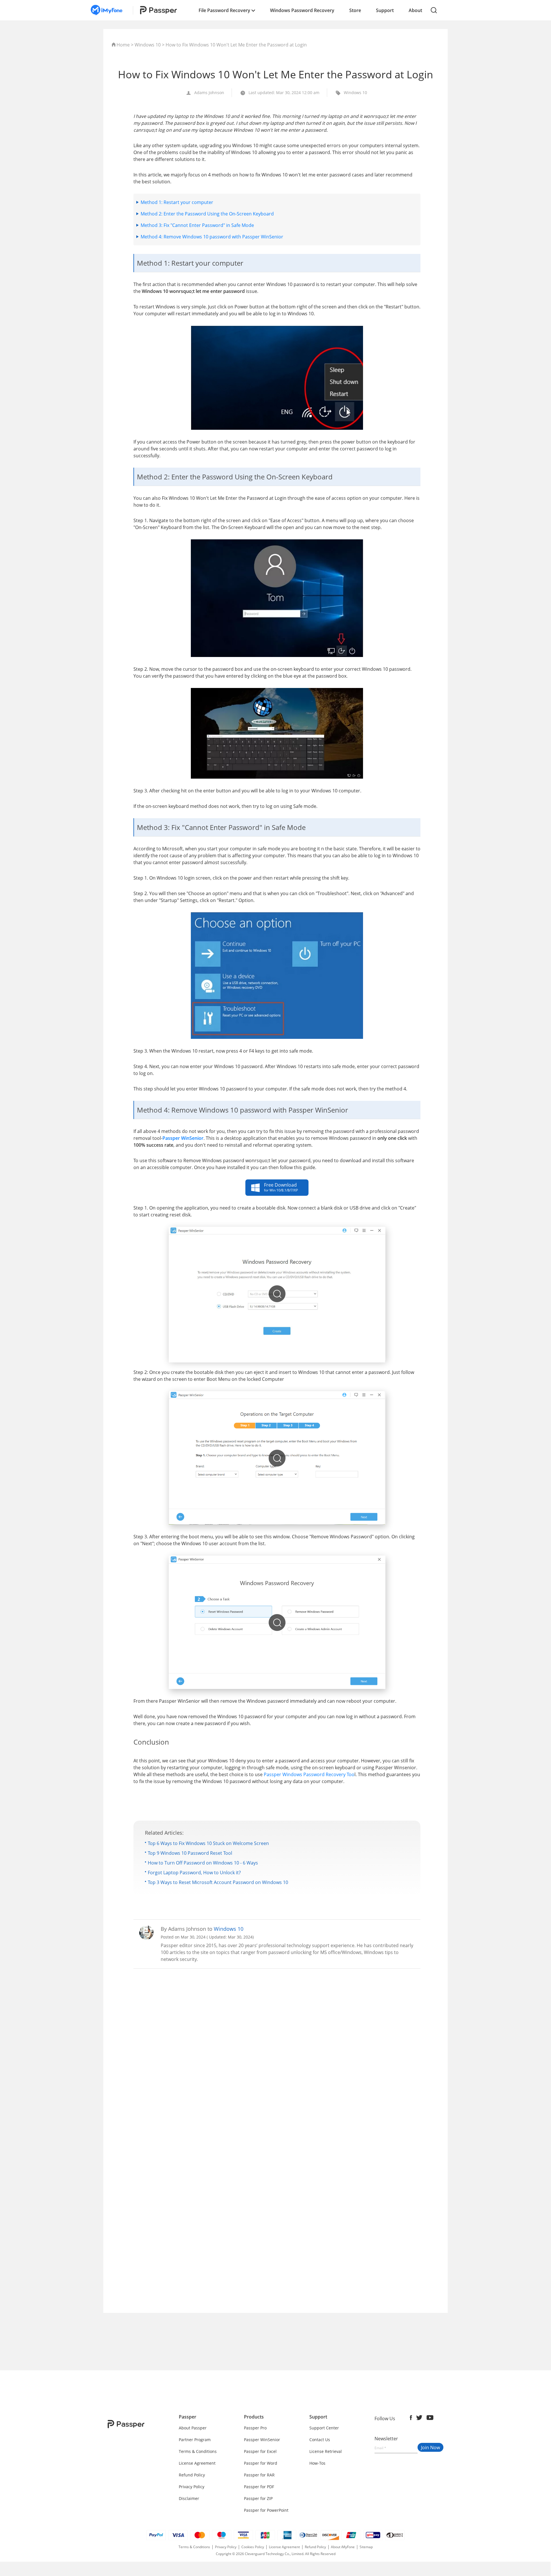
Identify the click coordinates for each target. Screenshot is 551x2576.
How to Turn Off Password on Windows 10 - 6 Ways (203, 1863)
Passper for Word (261, 2463)
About (415, 10)
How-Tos (317, 2463)
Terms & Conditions (198, 2451)
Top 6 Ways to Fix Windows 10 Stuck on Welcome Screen (208, 1843)
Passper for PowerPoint (266, 2510)
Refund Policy (192, 2475)
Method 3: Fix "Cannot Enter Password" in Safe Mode (197, 225)
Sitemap (366, 2547)
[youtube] (430, 2418)
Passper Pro (255, 2428)
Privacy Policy (192, 2487)
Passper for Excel (260, 2451)
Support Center (324, 2428)
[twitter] (419, 2418)
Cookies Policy (253, 2547)
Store (355, 10)
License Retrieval (326, 2451)
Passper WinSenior (262, 2440)
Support (385, 10)
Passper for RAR (259, 2475)
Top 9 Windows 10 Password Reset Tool (190, 1853)
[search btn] (434, 10)
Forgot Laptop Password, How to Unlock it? (194, 1873)
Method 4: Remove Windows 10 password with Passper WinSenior (212, 237)
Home (123, 45)
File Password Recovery (225, 10)
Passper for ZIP (258, 2498)
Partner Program (195, 2440)
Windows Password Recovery (302, 10)
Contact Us (320, 2440)
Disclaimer (189, 2498)
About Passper (193, 2428)
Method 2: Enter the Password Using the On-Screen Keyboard (207, 214)
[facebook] (411, 2418)
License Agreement (197, 2463)
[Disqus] (277, 2049)
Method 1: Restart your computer (177, 202)
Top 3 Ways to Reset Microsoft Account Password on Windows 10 (218, 1882)
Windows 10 (148, 45)
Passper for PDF (259, 2487)
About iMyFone (343, 2547)
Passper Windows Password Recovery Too (309, 1774)
